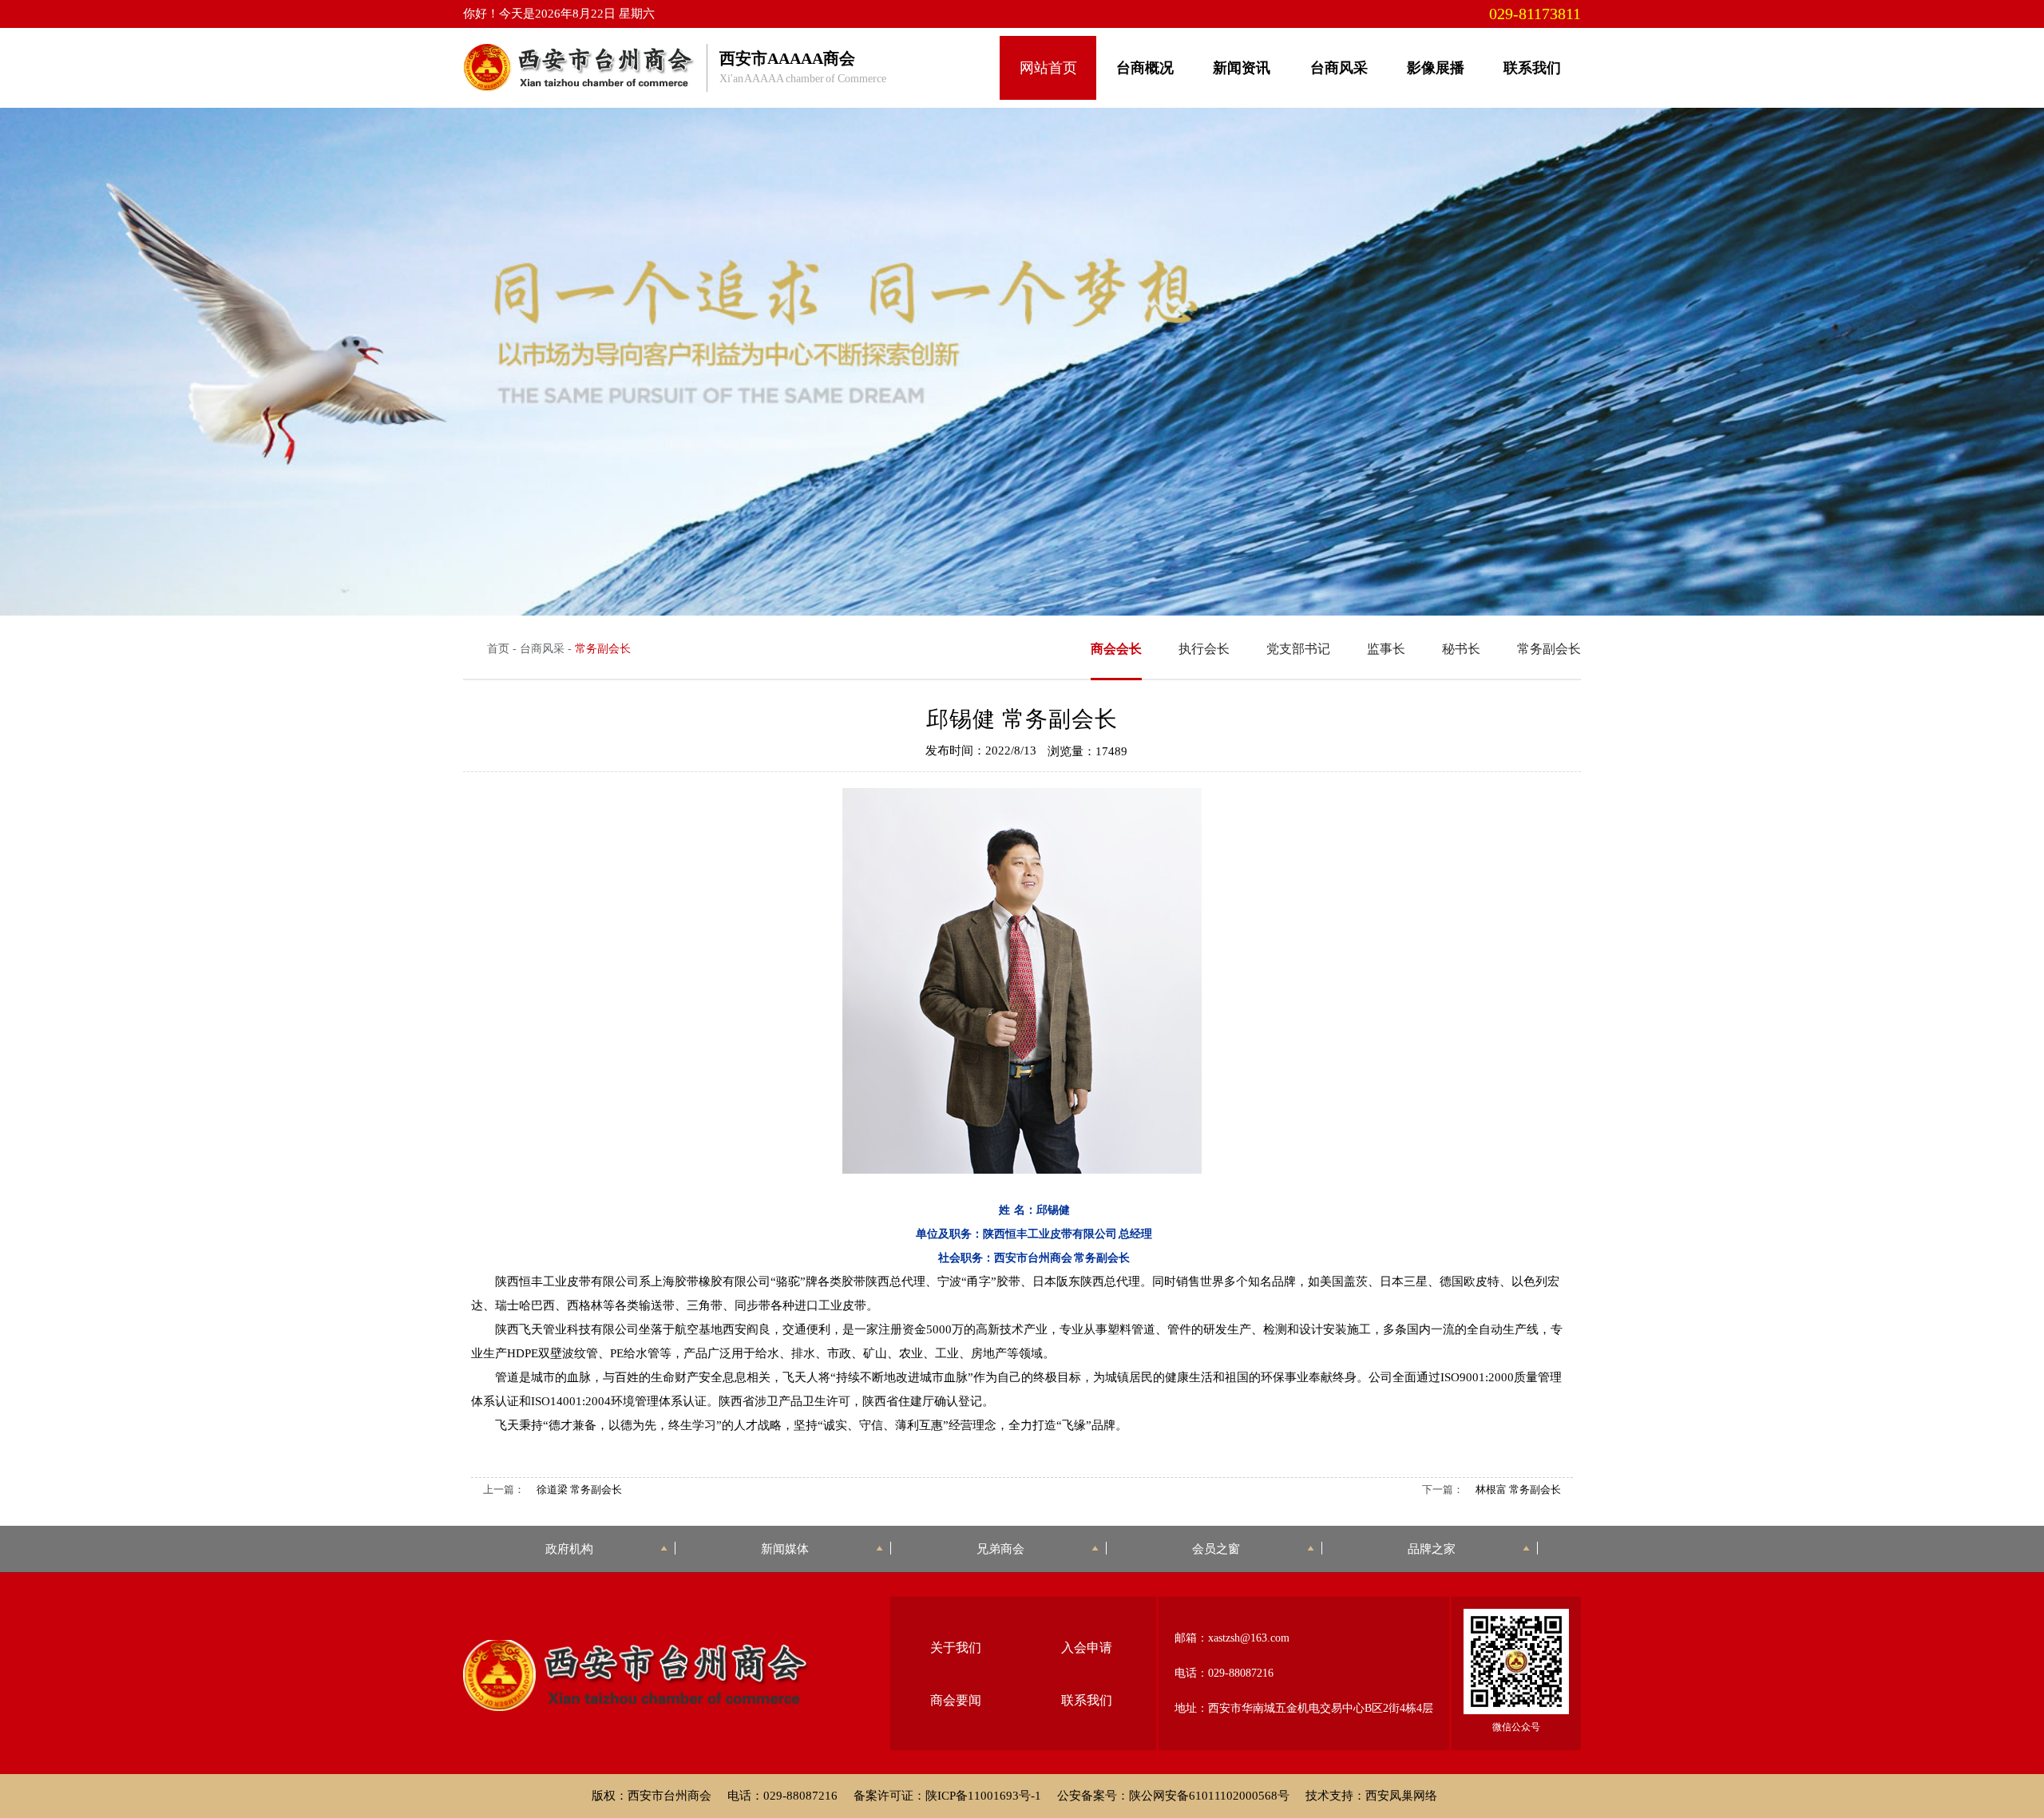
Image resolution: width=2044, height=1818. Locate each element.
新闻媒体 (785, 1549)
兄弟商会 (1000, 1549)
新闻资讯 (1242, 68)
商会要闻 (956, 1700)
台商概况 (1145, 68)
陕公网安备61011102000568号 (1209, 1796)
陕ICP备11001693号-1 (983, 1796)
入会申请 (1087, 1648)
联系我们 (1532, 68)
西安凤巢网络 (1401, 1796)
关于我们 (956, 1648)
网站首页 (1048, 68)
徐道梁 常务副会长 (579, 1489)
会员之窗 (1216, 1549)
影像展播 (1436, 68)
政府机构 (569, 1549)
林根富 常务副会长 (1518, 1489)
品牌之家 (1432, 1549)
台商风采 (1339, 68)
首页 (498, 649)
